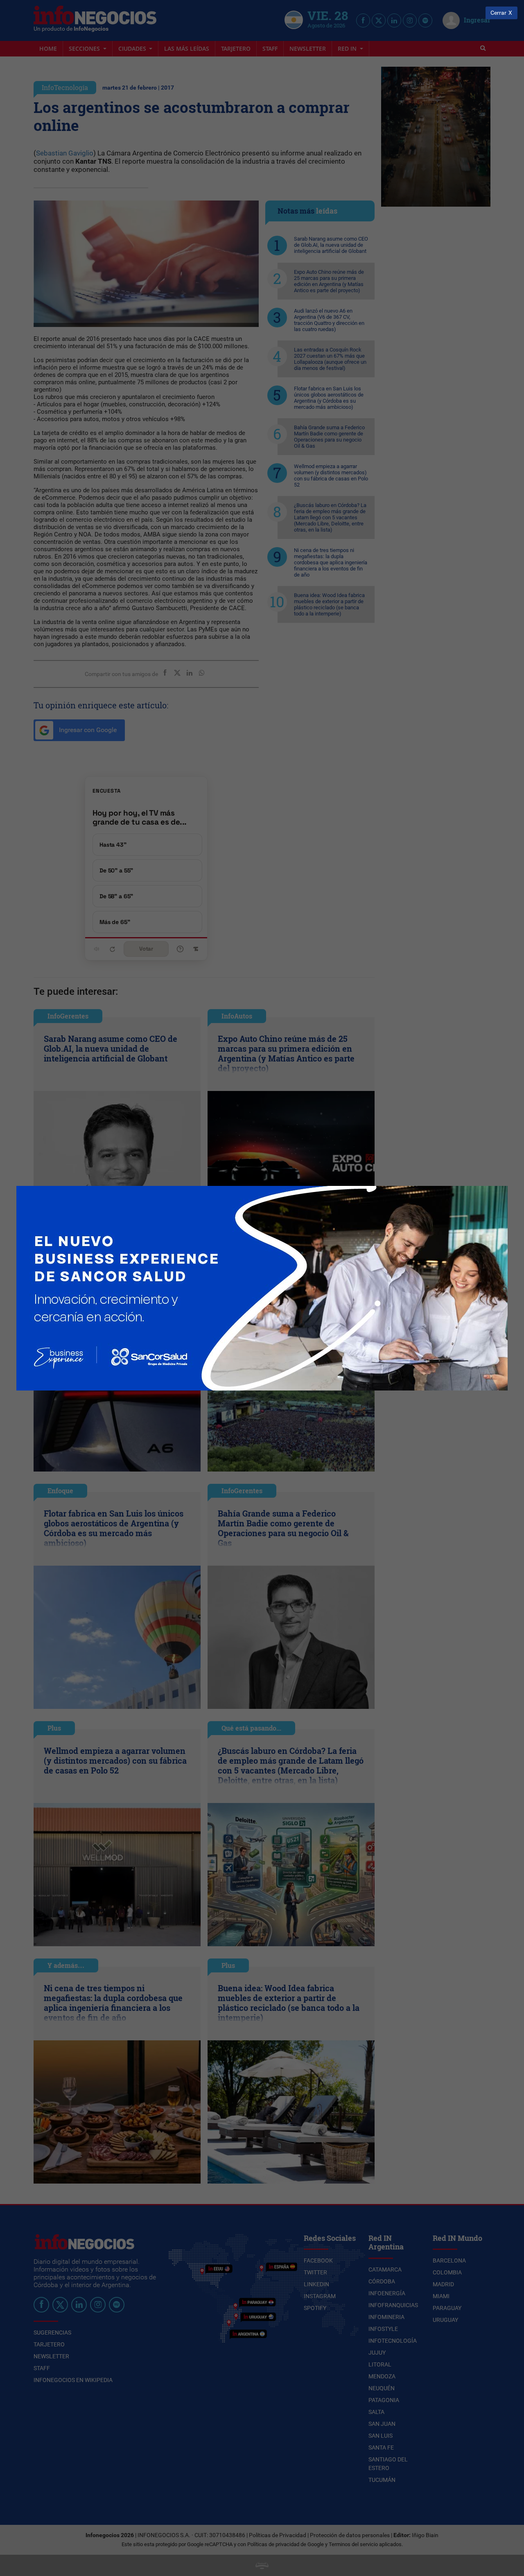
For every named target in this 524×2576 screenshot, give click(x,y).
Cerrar (498, 13)
